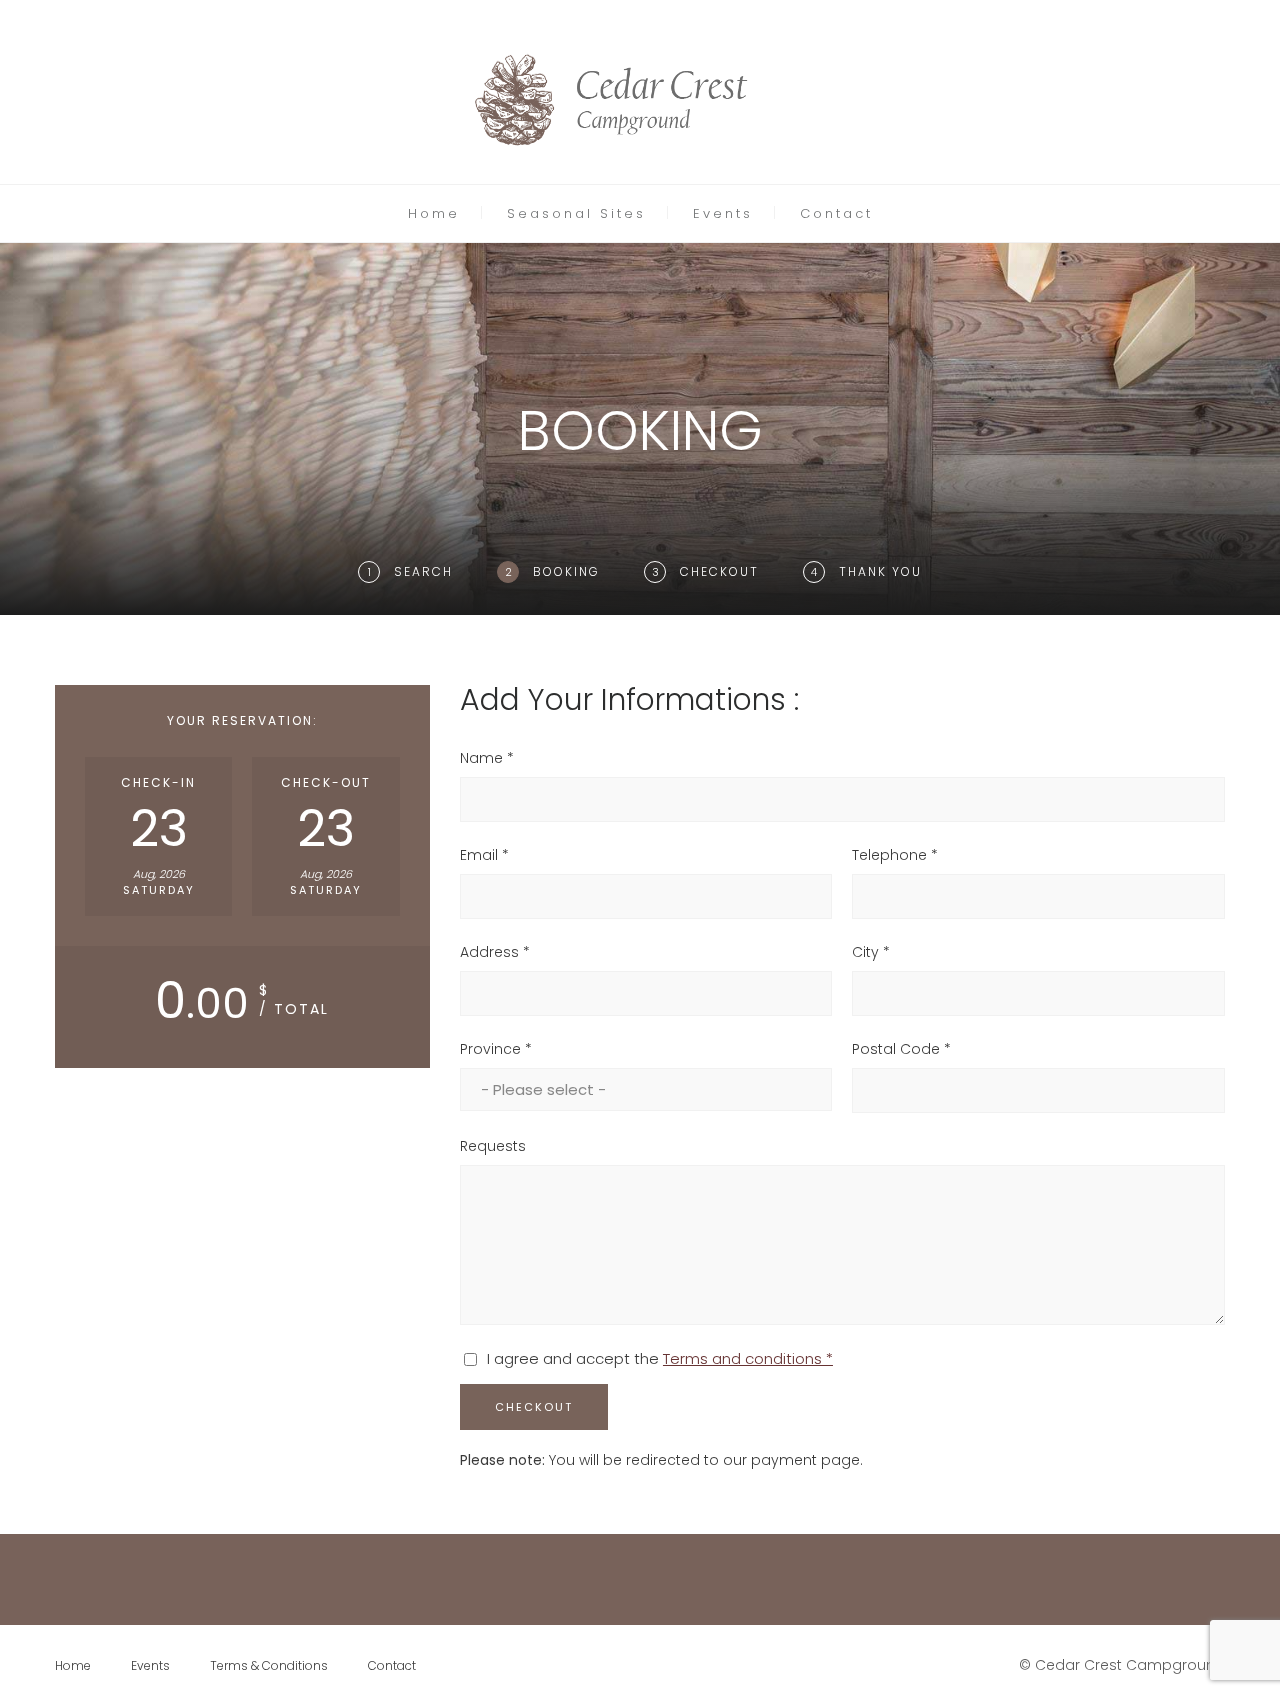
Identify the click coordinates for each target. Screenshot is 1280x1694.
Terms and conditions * (748, 1358)
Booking (566, 571)
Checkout (719, 571)
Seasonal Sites (576, 213)
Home (434, 213)
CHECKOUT (534, 1407)
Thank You (880, 571)
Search (423, 571)
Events (723, 213)
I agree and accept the (660, 1358)
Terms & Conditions (269, 1665)
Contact (836, 213)
